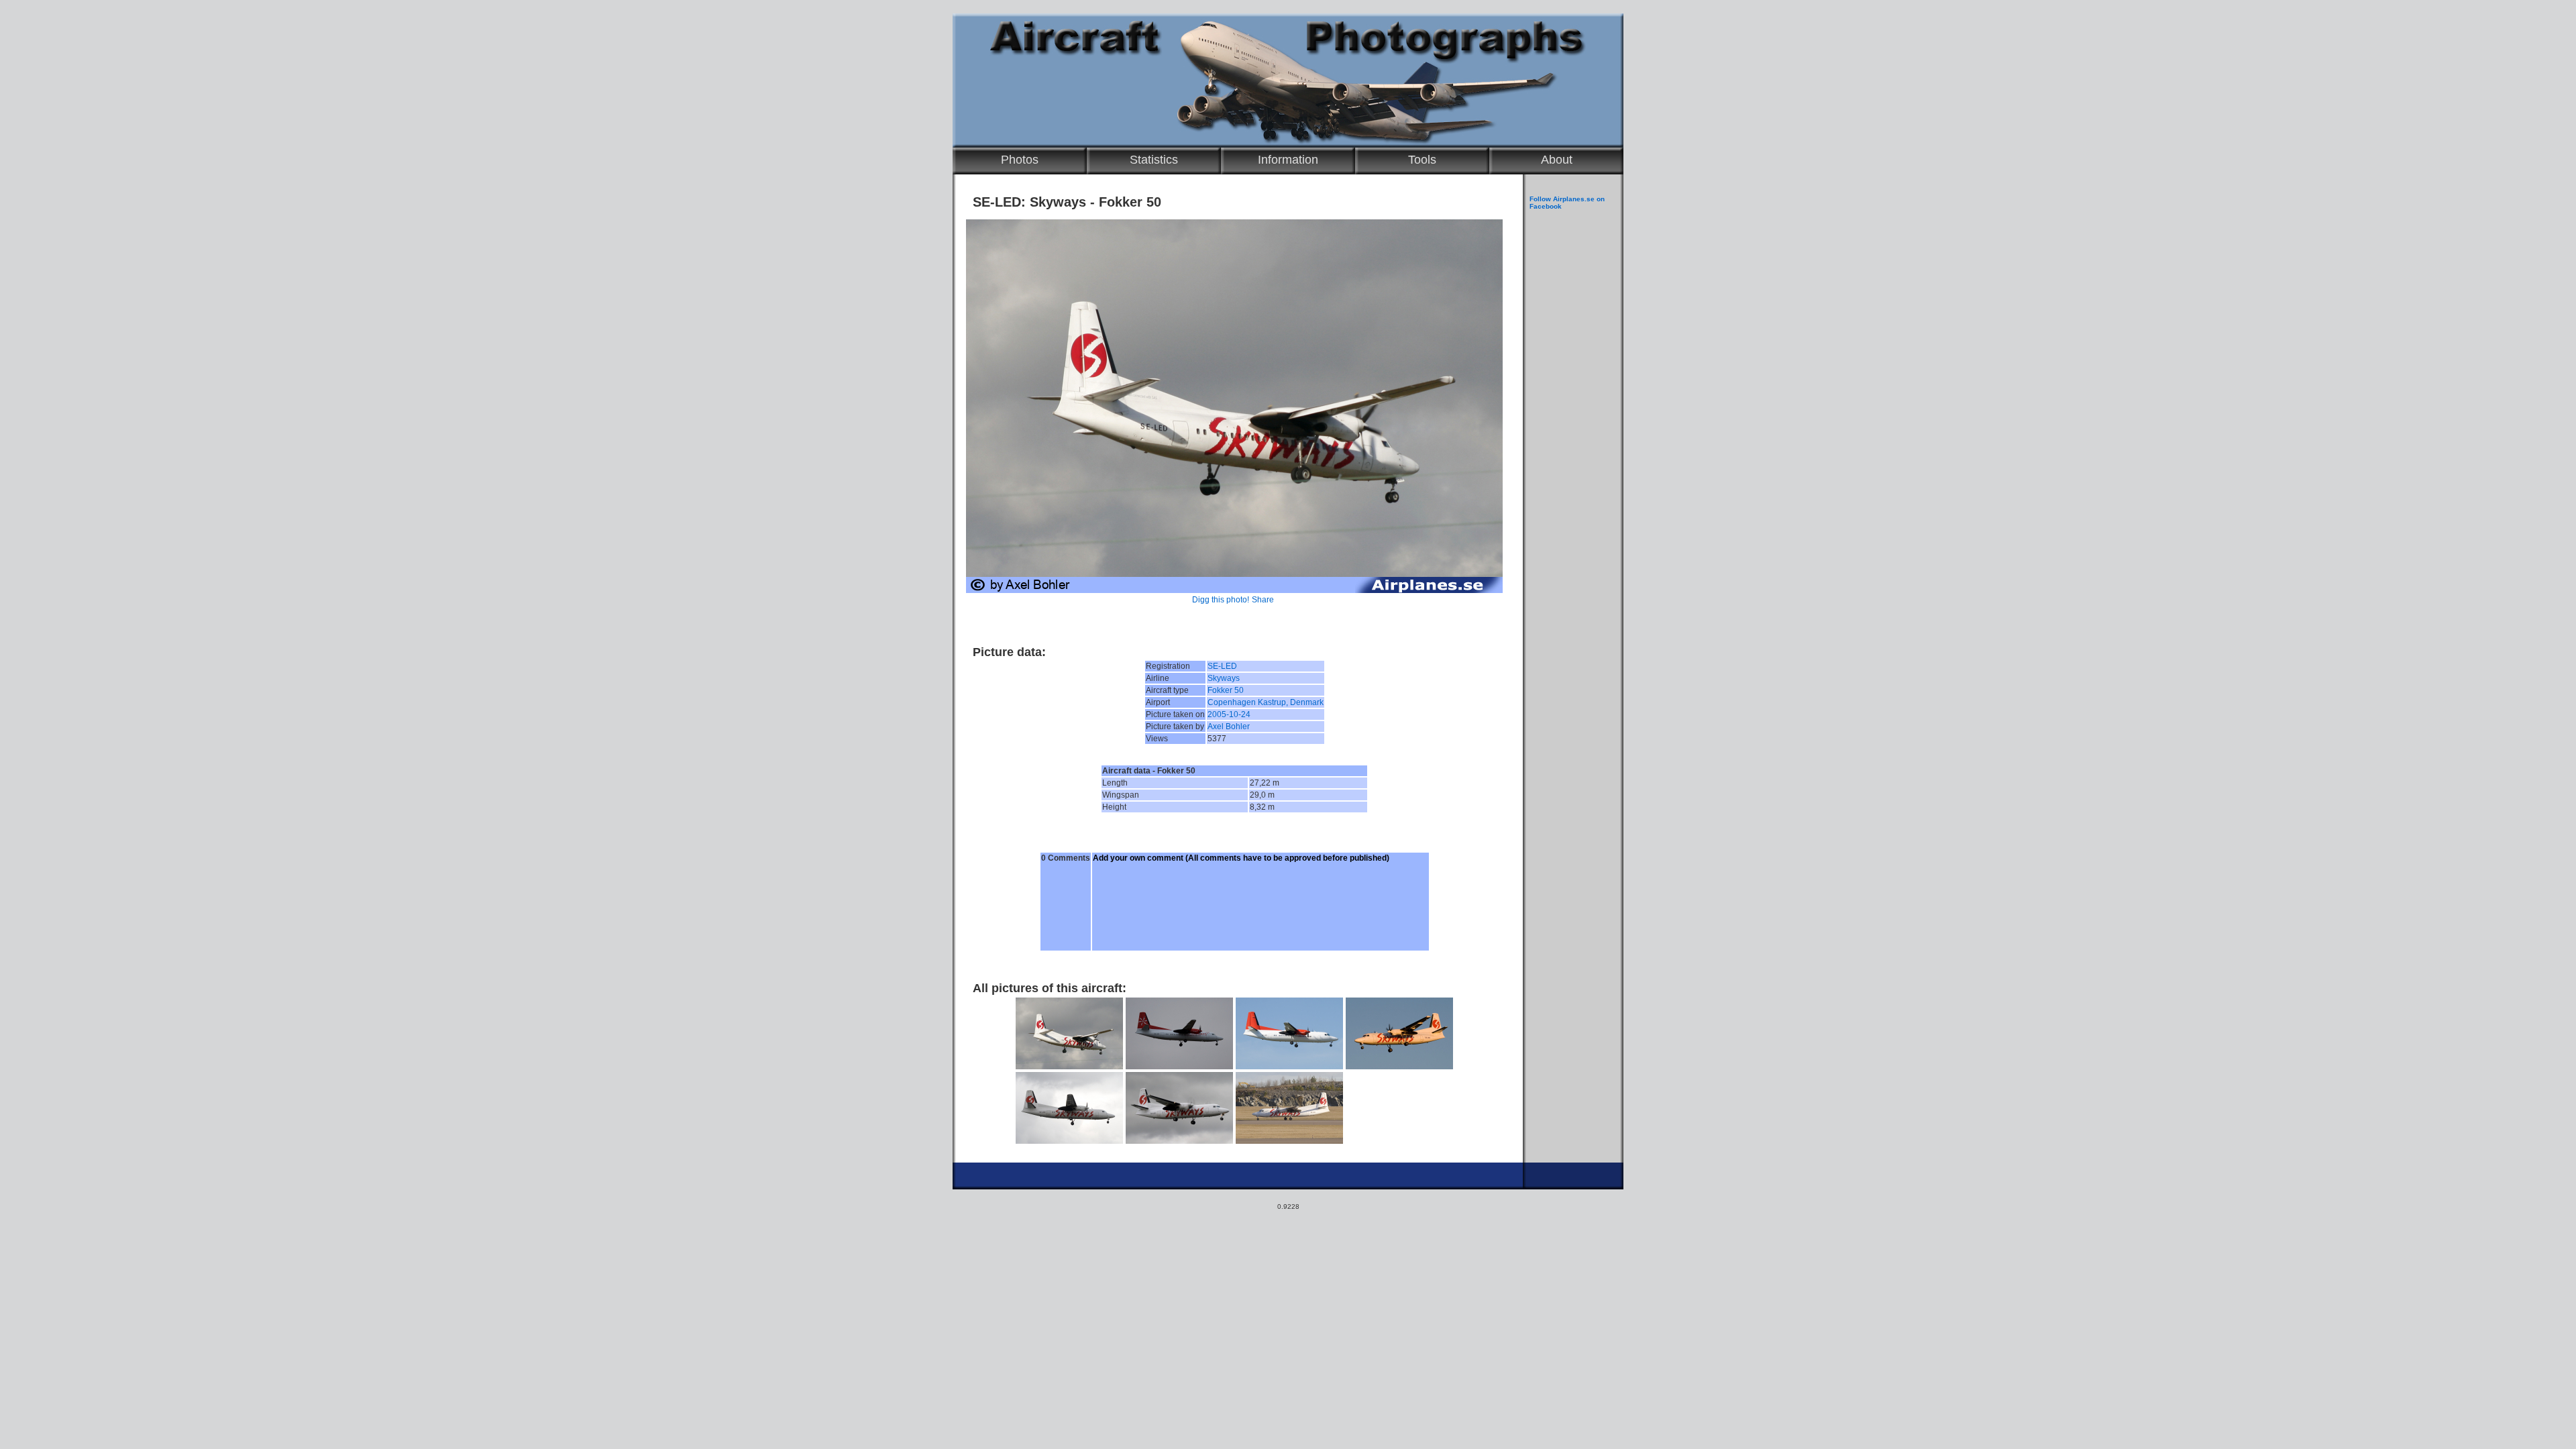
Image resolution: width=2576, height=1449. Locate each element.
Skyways (1224, 678)
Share (1263, 600)
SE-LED (1222, 666)
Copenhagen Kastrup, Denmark (1266, 702)
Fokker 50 (1226, 690)
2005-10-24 (1229, 714)
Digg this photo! (1221, 600)
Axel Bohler (1229, 727)
